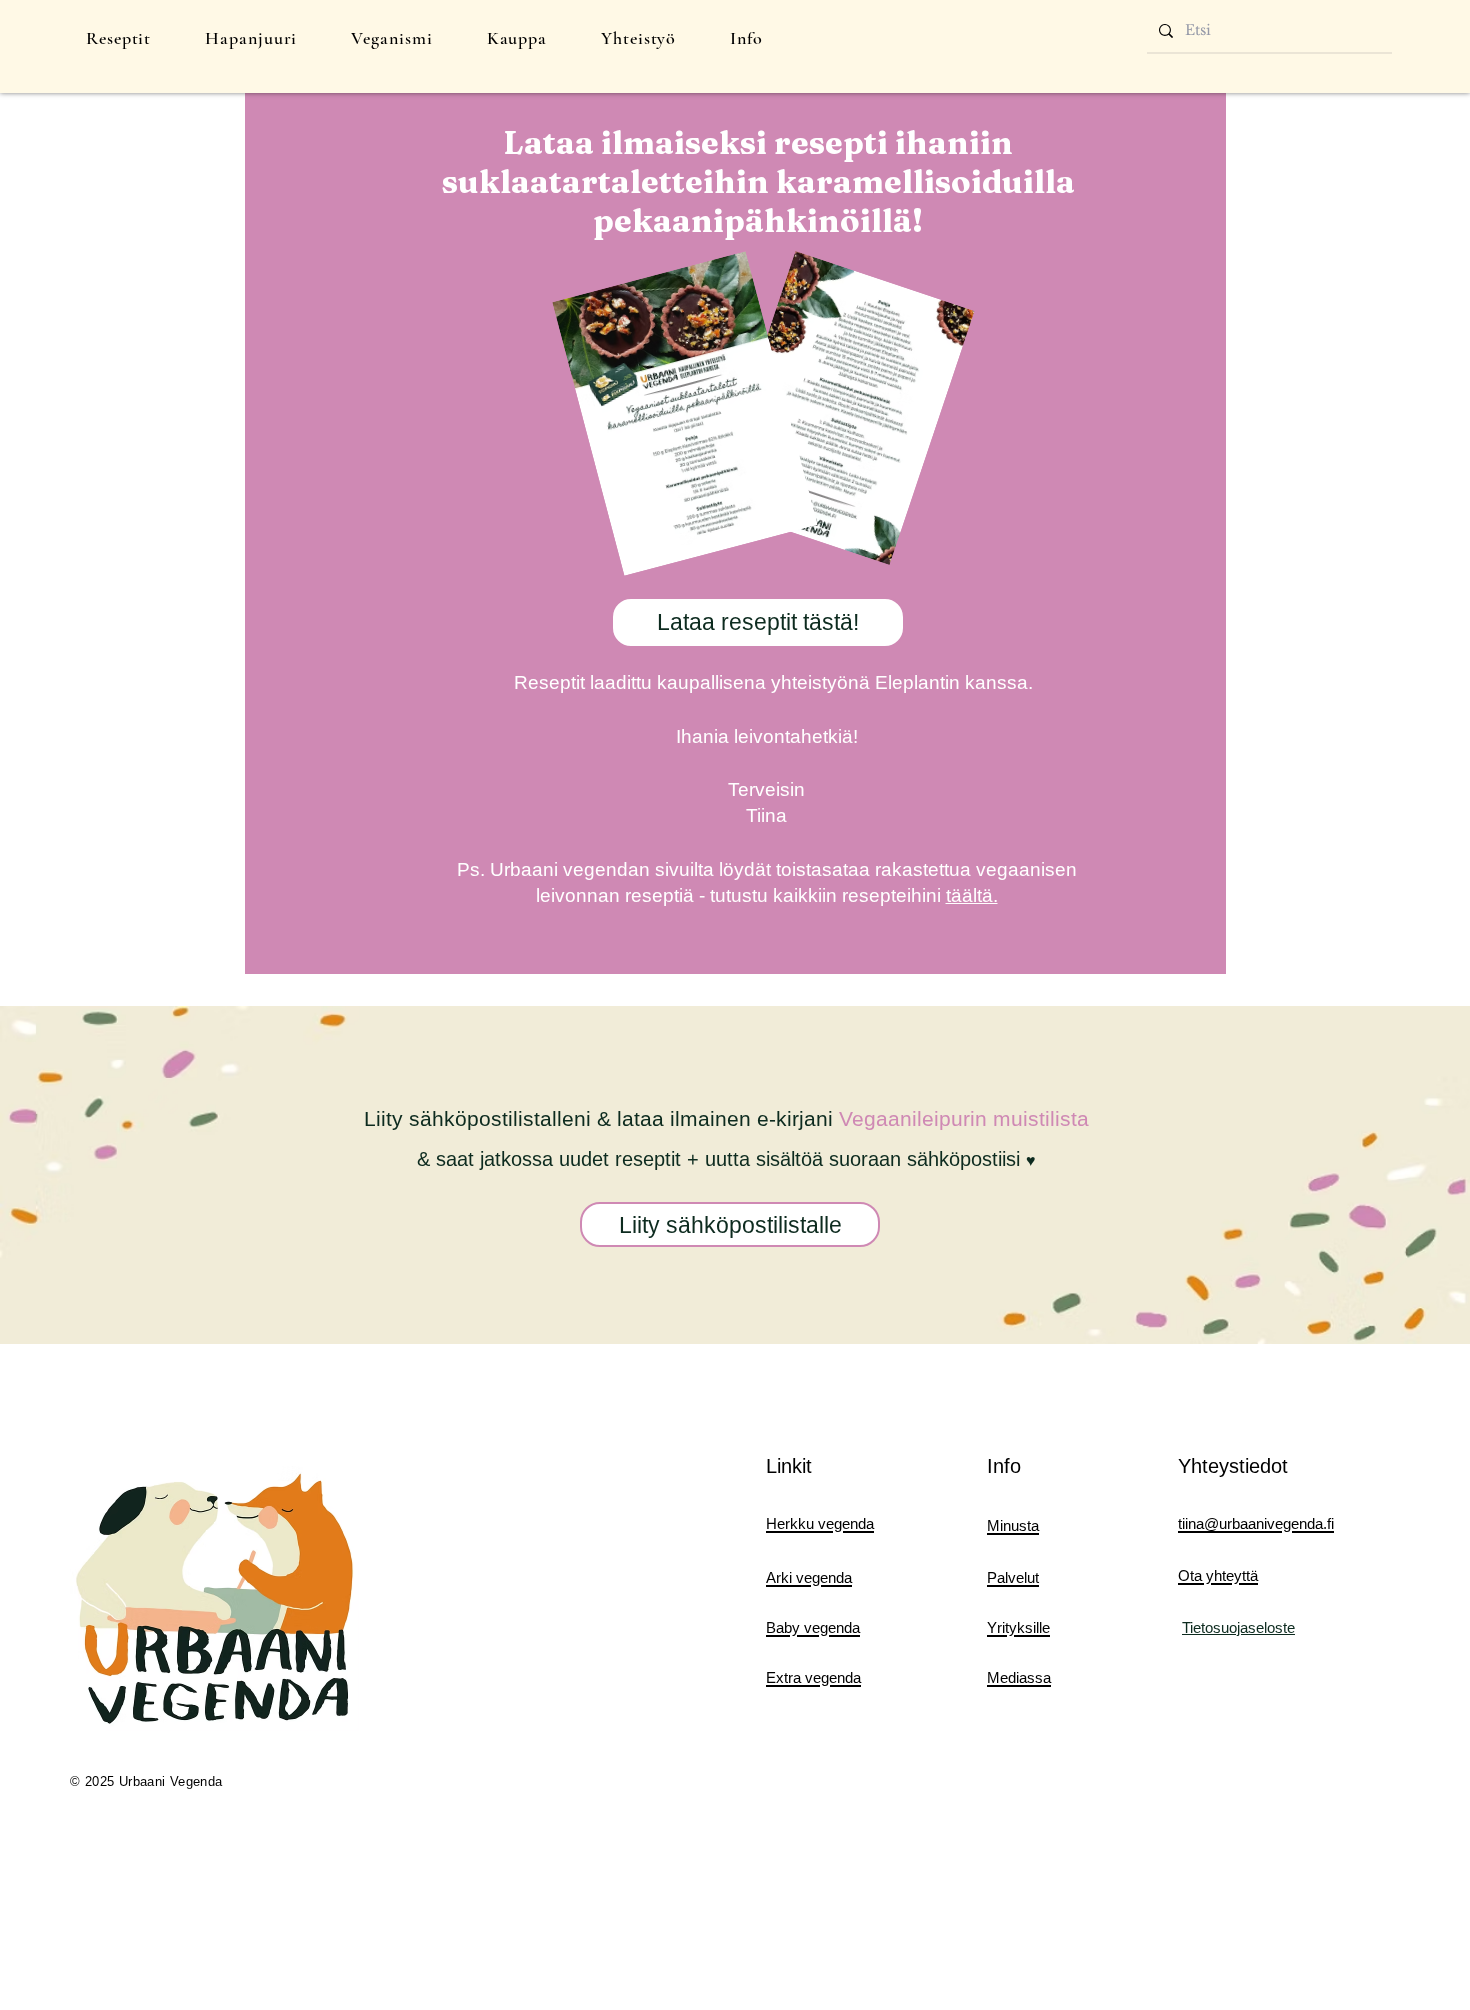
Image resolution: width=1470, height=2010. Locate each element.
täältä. (972, 895)
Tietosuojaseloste (1238, 1627)
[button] (118, 38)
